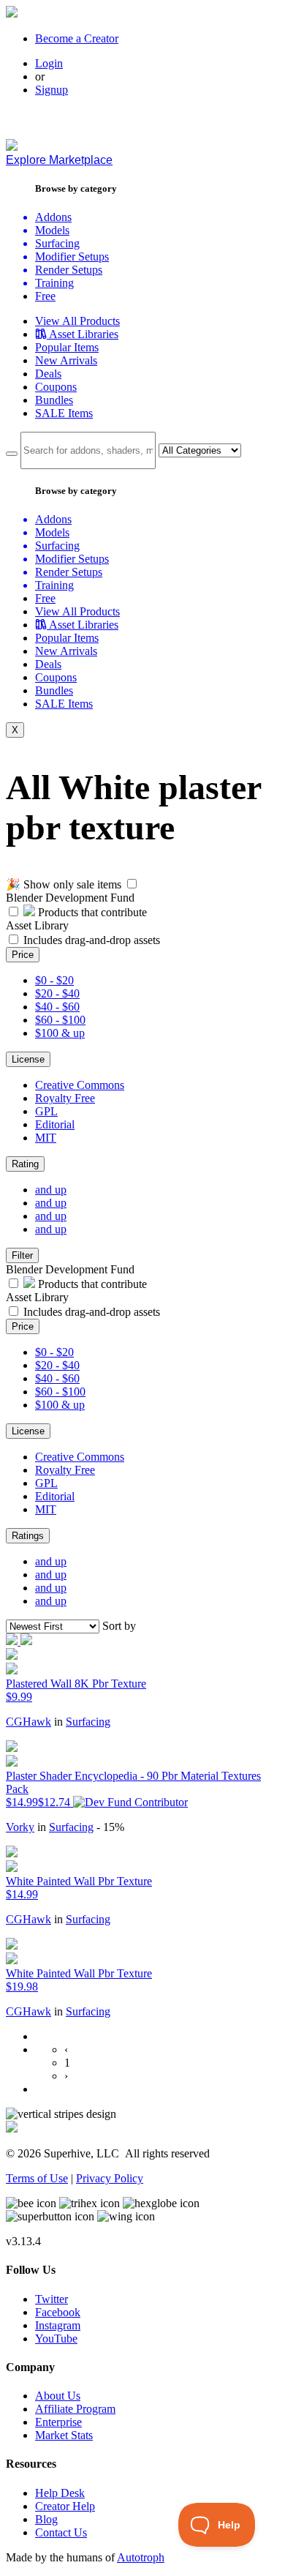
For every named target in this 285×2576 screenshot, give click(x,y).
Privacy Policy (110, 2178)
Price (23, 955)
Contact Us (61, 2532)
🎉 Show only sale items (64, 884)
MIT (46, 1138)
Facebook (58, 2312)
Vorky (20, 1827)
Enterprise (58, 2422)
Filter (22, 1255)
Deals (48, 374)
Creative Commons (80, 1085)
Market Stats (64, 2435)
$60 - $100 (60, 1020)
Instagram (58, 2325)
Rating (25, 1164)
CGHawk (28, 1722)
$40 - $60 (57, 1007)
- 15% (110, 1827)
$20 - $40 (57, 993)
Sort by (119, 1626)
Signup (52, 90)
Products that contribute (91, 912)
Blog (46, 2519)
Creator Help (65, 2506)
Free (45, 296)
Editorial (55, 1124)
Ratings (28, 1536)
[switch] (132, 884)
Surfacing (88, 1722)
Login (49, 63)
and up (51, 1190)
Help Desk (60, 2493)
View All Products (77, 321)
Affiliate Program (75, 2409)
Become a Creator (77, 38)
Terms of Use (37, 2178)
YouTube (56, 2339)
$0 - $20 (54, 980)
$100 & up (60, 1033)
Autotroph (141, 2557)
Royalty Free (65, 1098)
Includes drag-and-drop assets (92, 940)
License (28, 1059)
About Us (58, 2396)
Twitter (52, 2299)
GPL (46, 1111)
